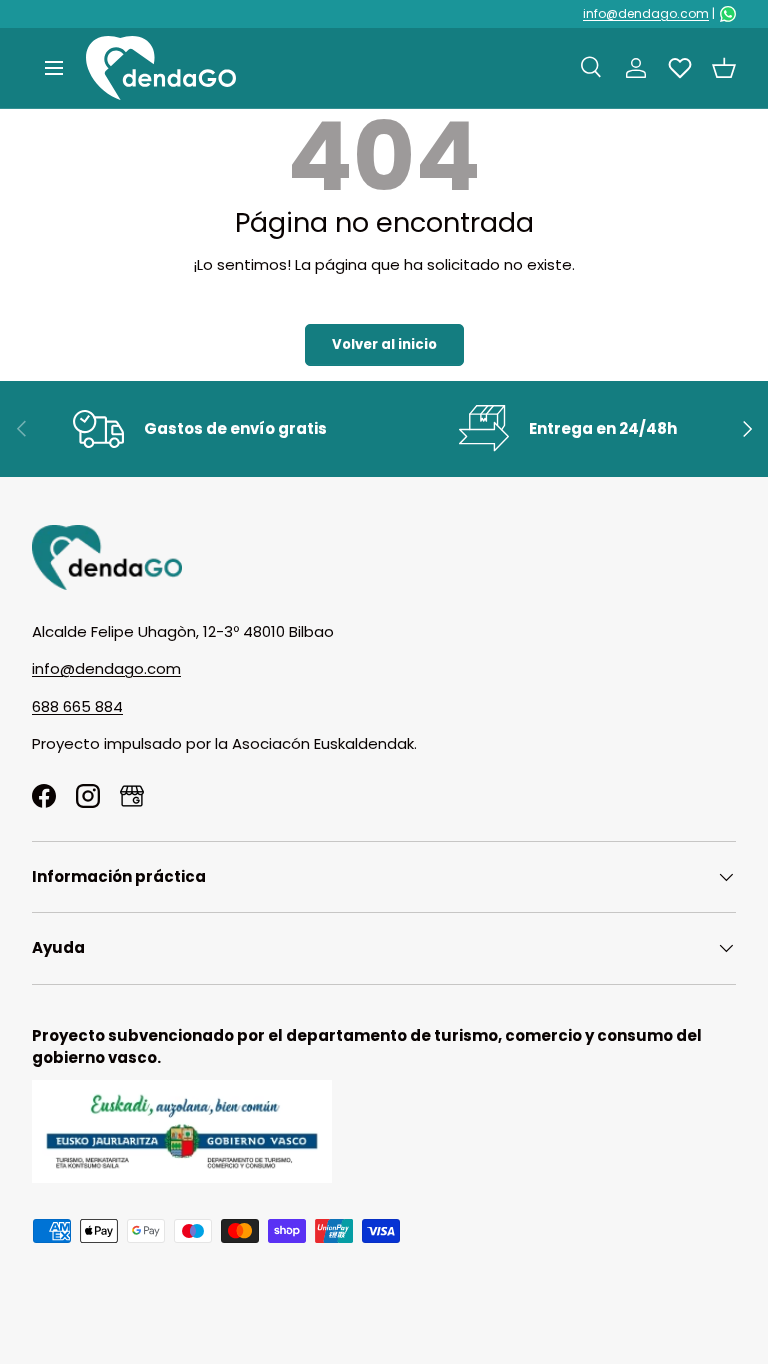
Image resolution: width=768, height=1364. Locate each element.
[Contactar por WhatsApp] (728, 14)
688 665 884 (77, 706)
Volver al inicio (384, 344)
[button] (724, 68)
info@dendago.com (646, 13)
